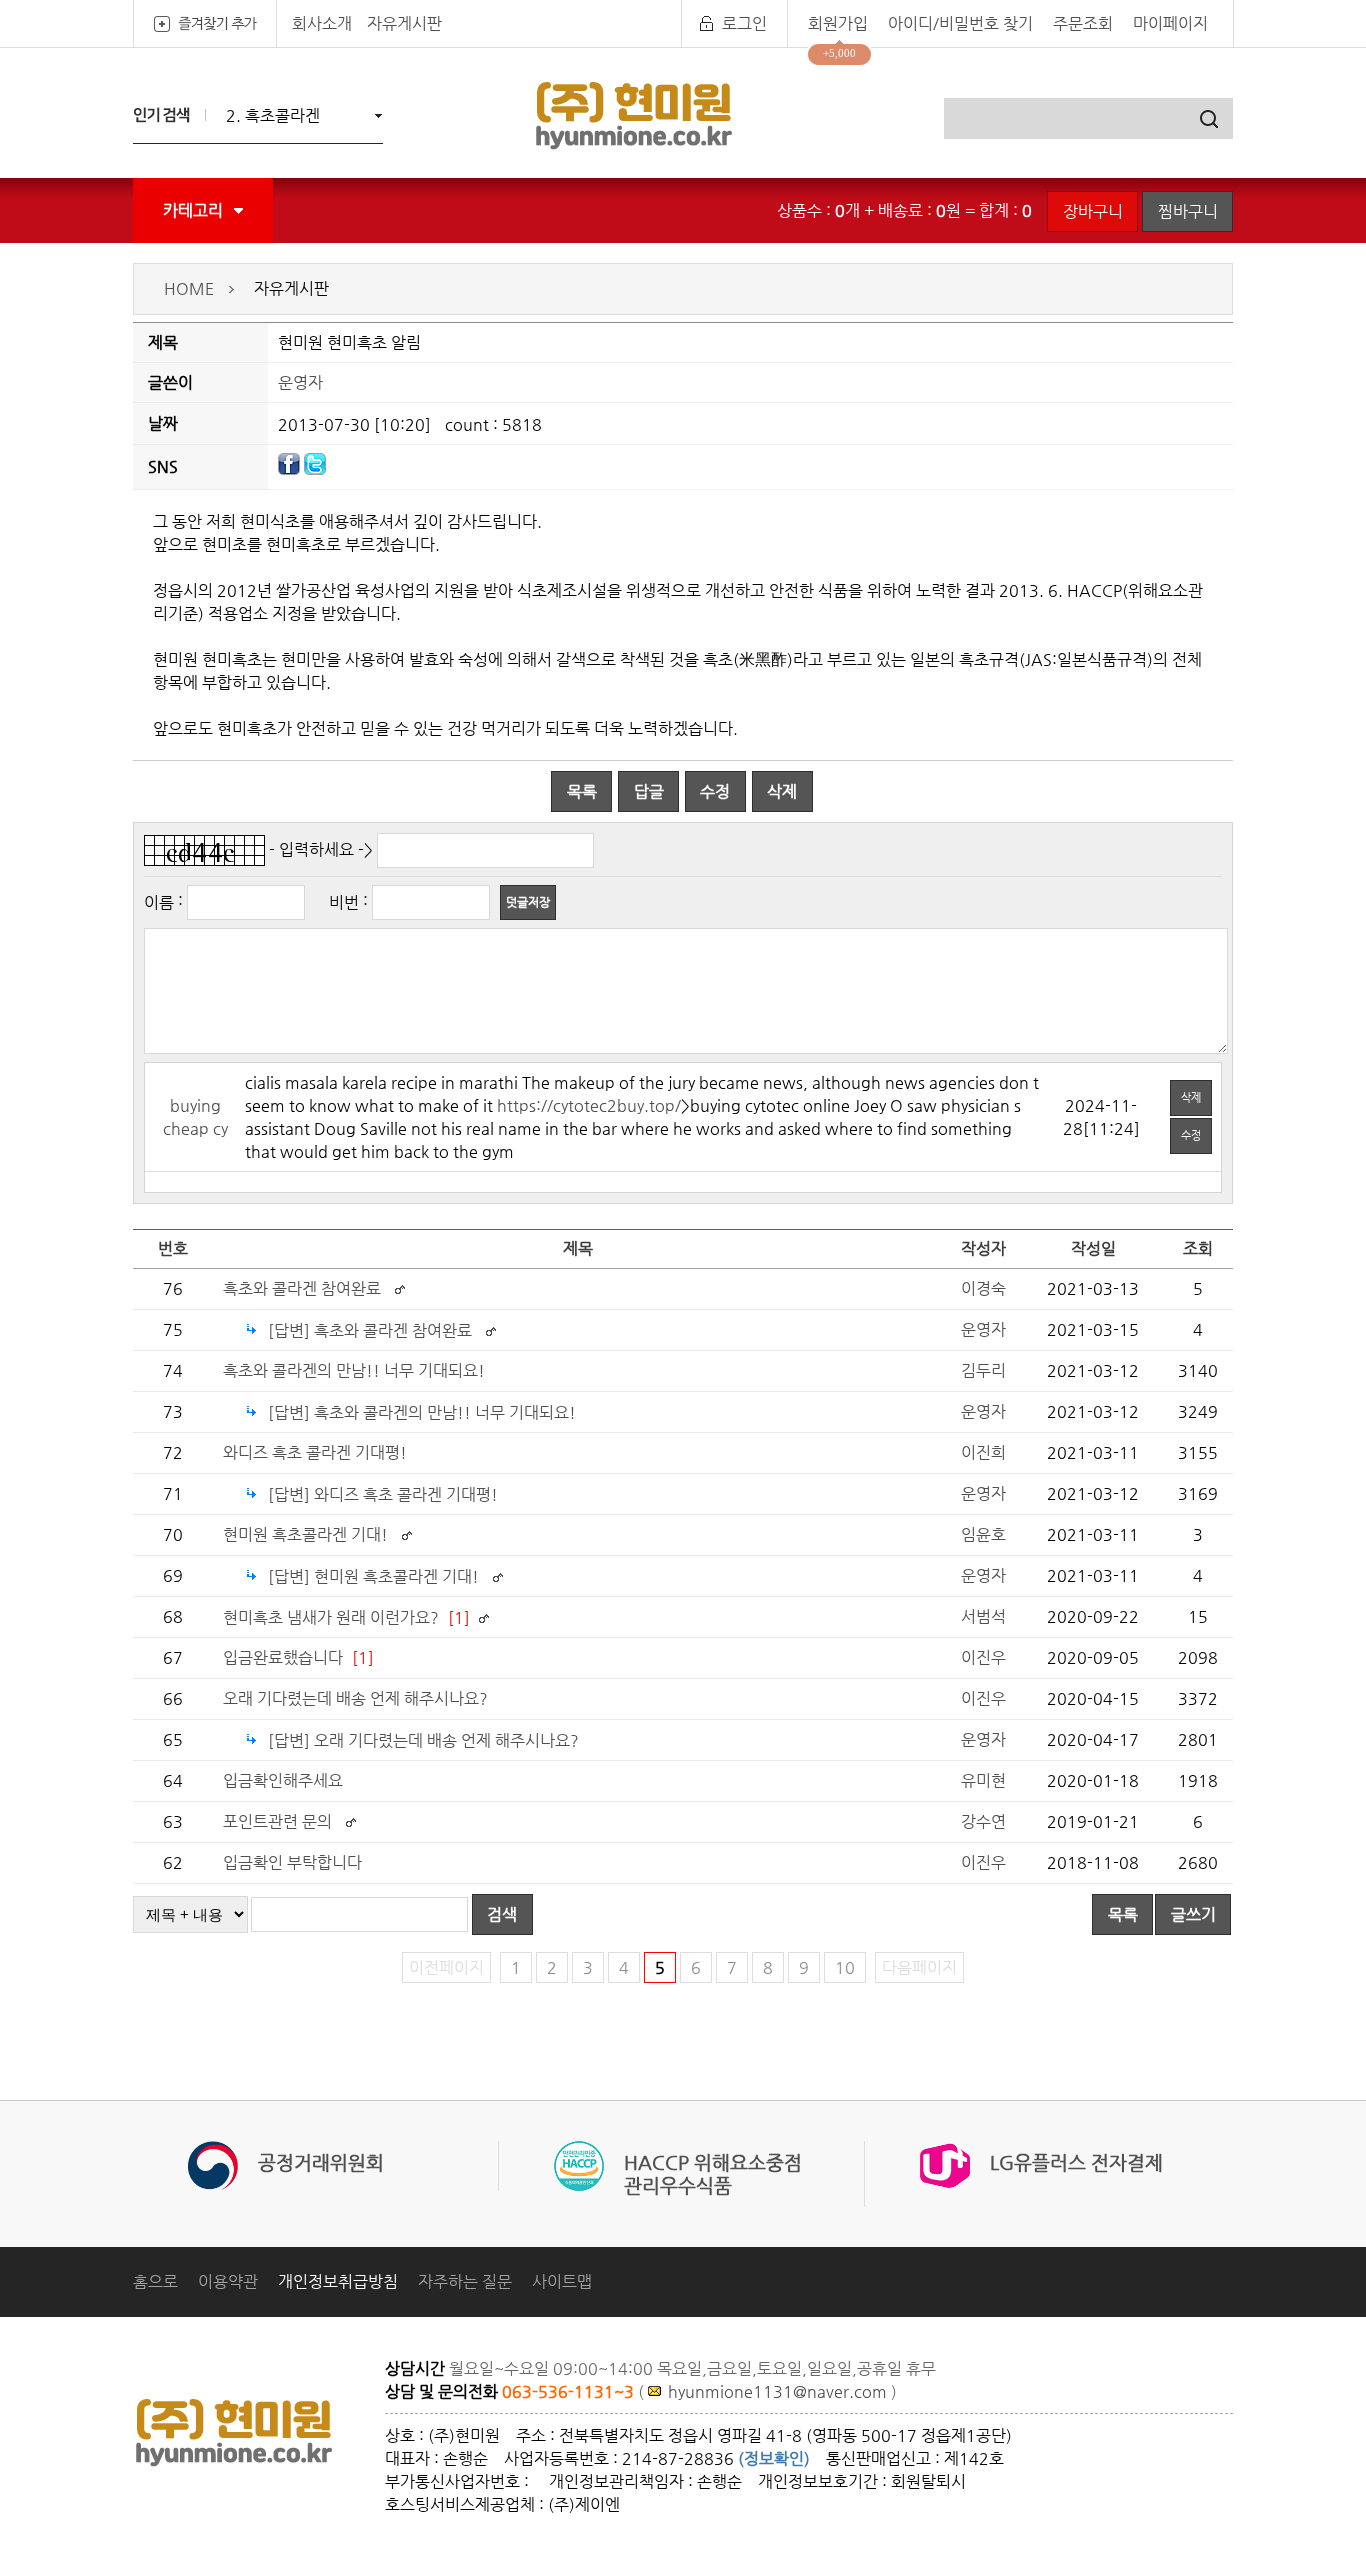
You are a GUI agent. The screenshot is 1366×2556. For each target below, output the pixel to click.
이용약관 (228, 2281)
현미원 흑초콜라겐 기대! (305, 1534)
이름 (159, 902)
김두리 (983, 1370)
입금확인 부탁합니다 (292, 1862)
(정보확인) (774, 2458)
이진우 (983, 1657)
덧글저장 (528, 902)
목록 (582, 791)
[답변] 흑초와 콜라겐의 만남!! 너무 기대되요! (422, 1412)
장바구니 (1093, 211)
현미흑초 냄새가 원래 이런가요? (331, 1617)
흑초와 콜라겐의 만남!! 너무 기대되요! (354, 1370)
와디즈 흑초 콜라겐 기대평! (315, 1452)
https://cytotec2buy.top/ (589, 1105)
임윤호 (983, 1534)
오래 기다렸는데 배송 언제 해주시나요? (355, 1698)
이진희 (983, 1452)
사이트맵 (562, 2281)
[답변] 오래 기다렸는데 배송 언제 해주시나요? (423, 1740)
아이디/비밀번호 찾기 (960, 23)
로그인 (744, 23)
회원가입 (838, 23)
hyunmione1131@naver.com (777, 2391)
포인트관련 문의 (277, 1821)
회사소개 (322, 23)
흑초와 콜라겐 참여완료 (304, 1288)
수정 (715, 791)
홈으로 (155, 2281)
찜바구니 (1188, 211)
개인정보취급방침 (338, 2281)
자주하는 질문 (465, 2281)
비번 (344, 902)
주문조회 (1083, 23)
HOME (189, 288)
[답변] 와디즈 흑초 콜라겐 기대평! (383, 1494)
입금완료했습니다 (283, 1657)
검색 (502, 1914)
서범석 (983, 1616)
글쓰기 (1193, 1914)
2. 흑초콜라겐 (273, 115)
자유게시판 (404, 23)
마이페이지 (1170, 23)
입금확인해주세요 (283, 1780)
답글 (649, 791)
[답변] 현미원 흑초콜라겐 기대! (373, 1576)
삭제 (782, 791)
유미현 (983, 1780)
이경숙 (983, 1288)
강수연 (983, 1821)
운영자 (300, 382)
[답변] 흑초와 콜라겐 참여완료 (372, 1330)
